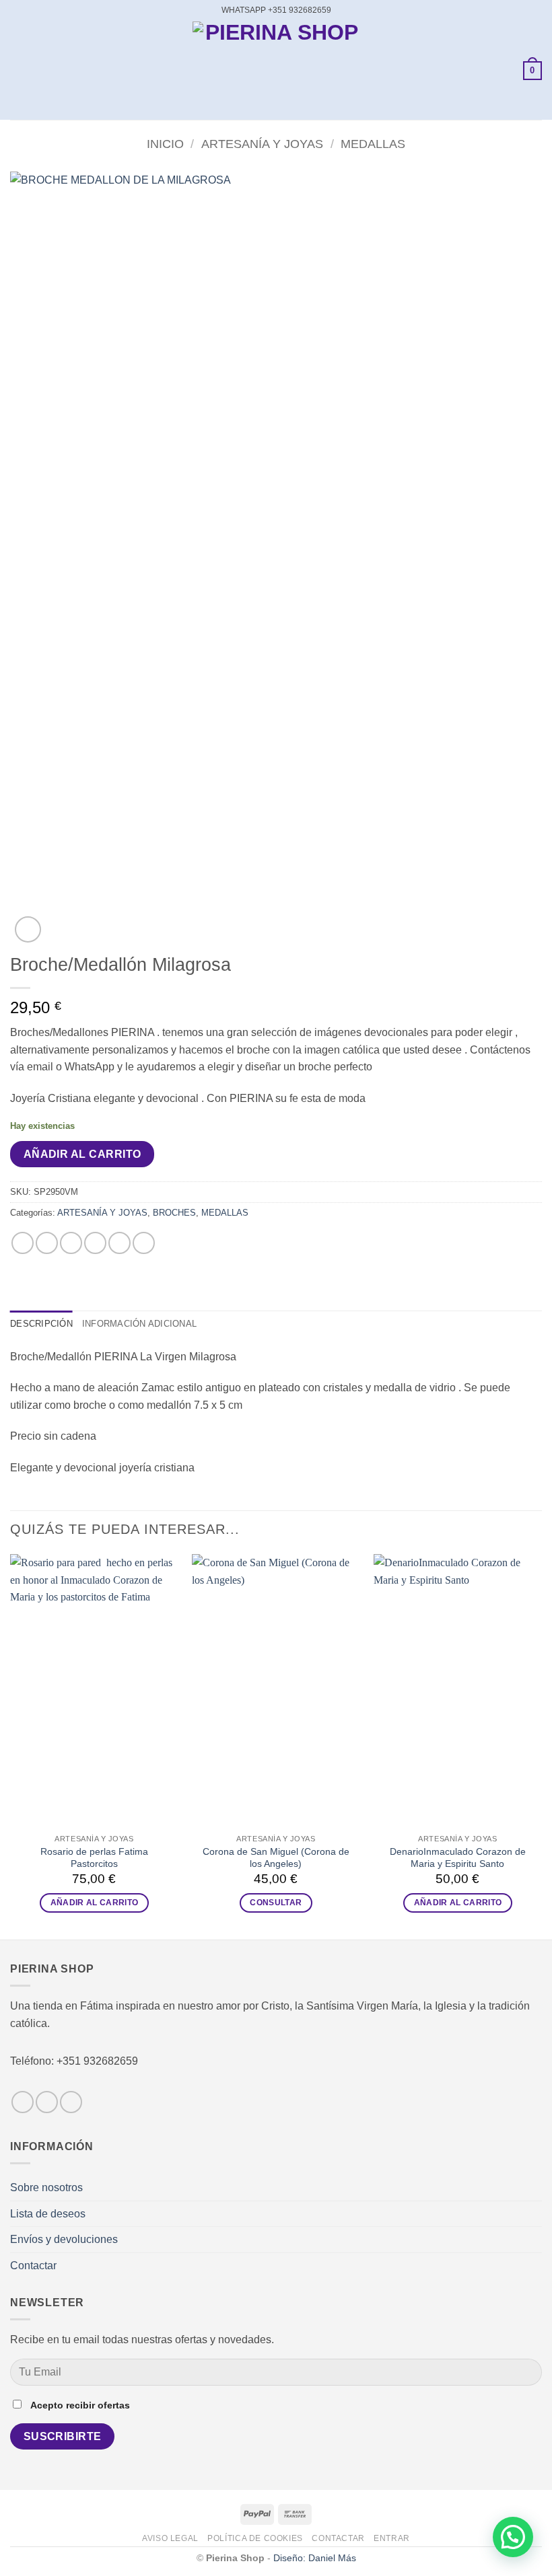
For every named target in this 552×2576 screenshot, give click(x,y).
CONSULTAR (276, 1903)
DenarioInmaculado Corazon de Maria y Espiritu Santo (458, 1858)
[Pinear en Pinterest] (119, 1243)
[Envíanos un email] (71, 2102)
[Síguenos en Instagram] (47, 2102)
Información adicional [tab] (139, 1324)
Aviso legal (170, 2538)
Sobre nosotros (46, 2187)
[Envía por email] (95, 1243)
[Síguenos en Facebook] (23, 2102)
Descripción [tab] (41, 1324)
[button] (18, 70)
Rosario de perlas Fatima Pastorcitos (94, 1858)
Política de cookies (255, 2538)
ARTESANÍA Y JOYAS (262, 144)
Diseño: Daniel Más (315, 2558)
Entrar (392, 2538)
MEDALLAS (373, 144)
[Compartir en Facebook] (47, 1243)
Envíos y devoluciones (64, 2239)
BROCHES (174, 1213)
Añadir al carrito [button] (95, 1903)
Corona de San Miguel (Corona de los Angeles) (276, 1858)
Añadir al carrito (82, 1154)
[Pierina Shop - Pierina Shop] (276, 71)
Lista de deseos (48, 2214)
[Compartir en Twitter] (71, 1243)
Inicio (165, 144)
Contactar (33, 2266)
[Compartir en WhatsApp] (23, 1243)
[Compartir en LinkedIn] (144, 1243)
